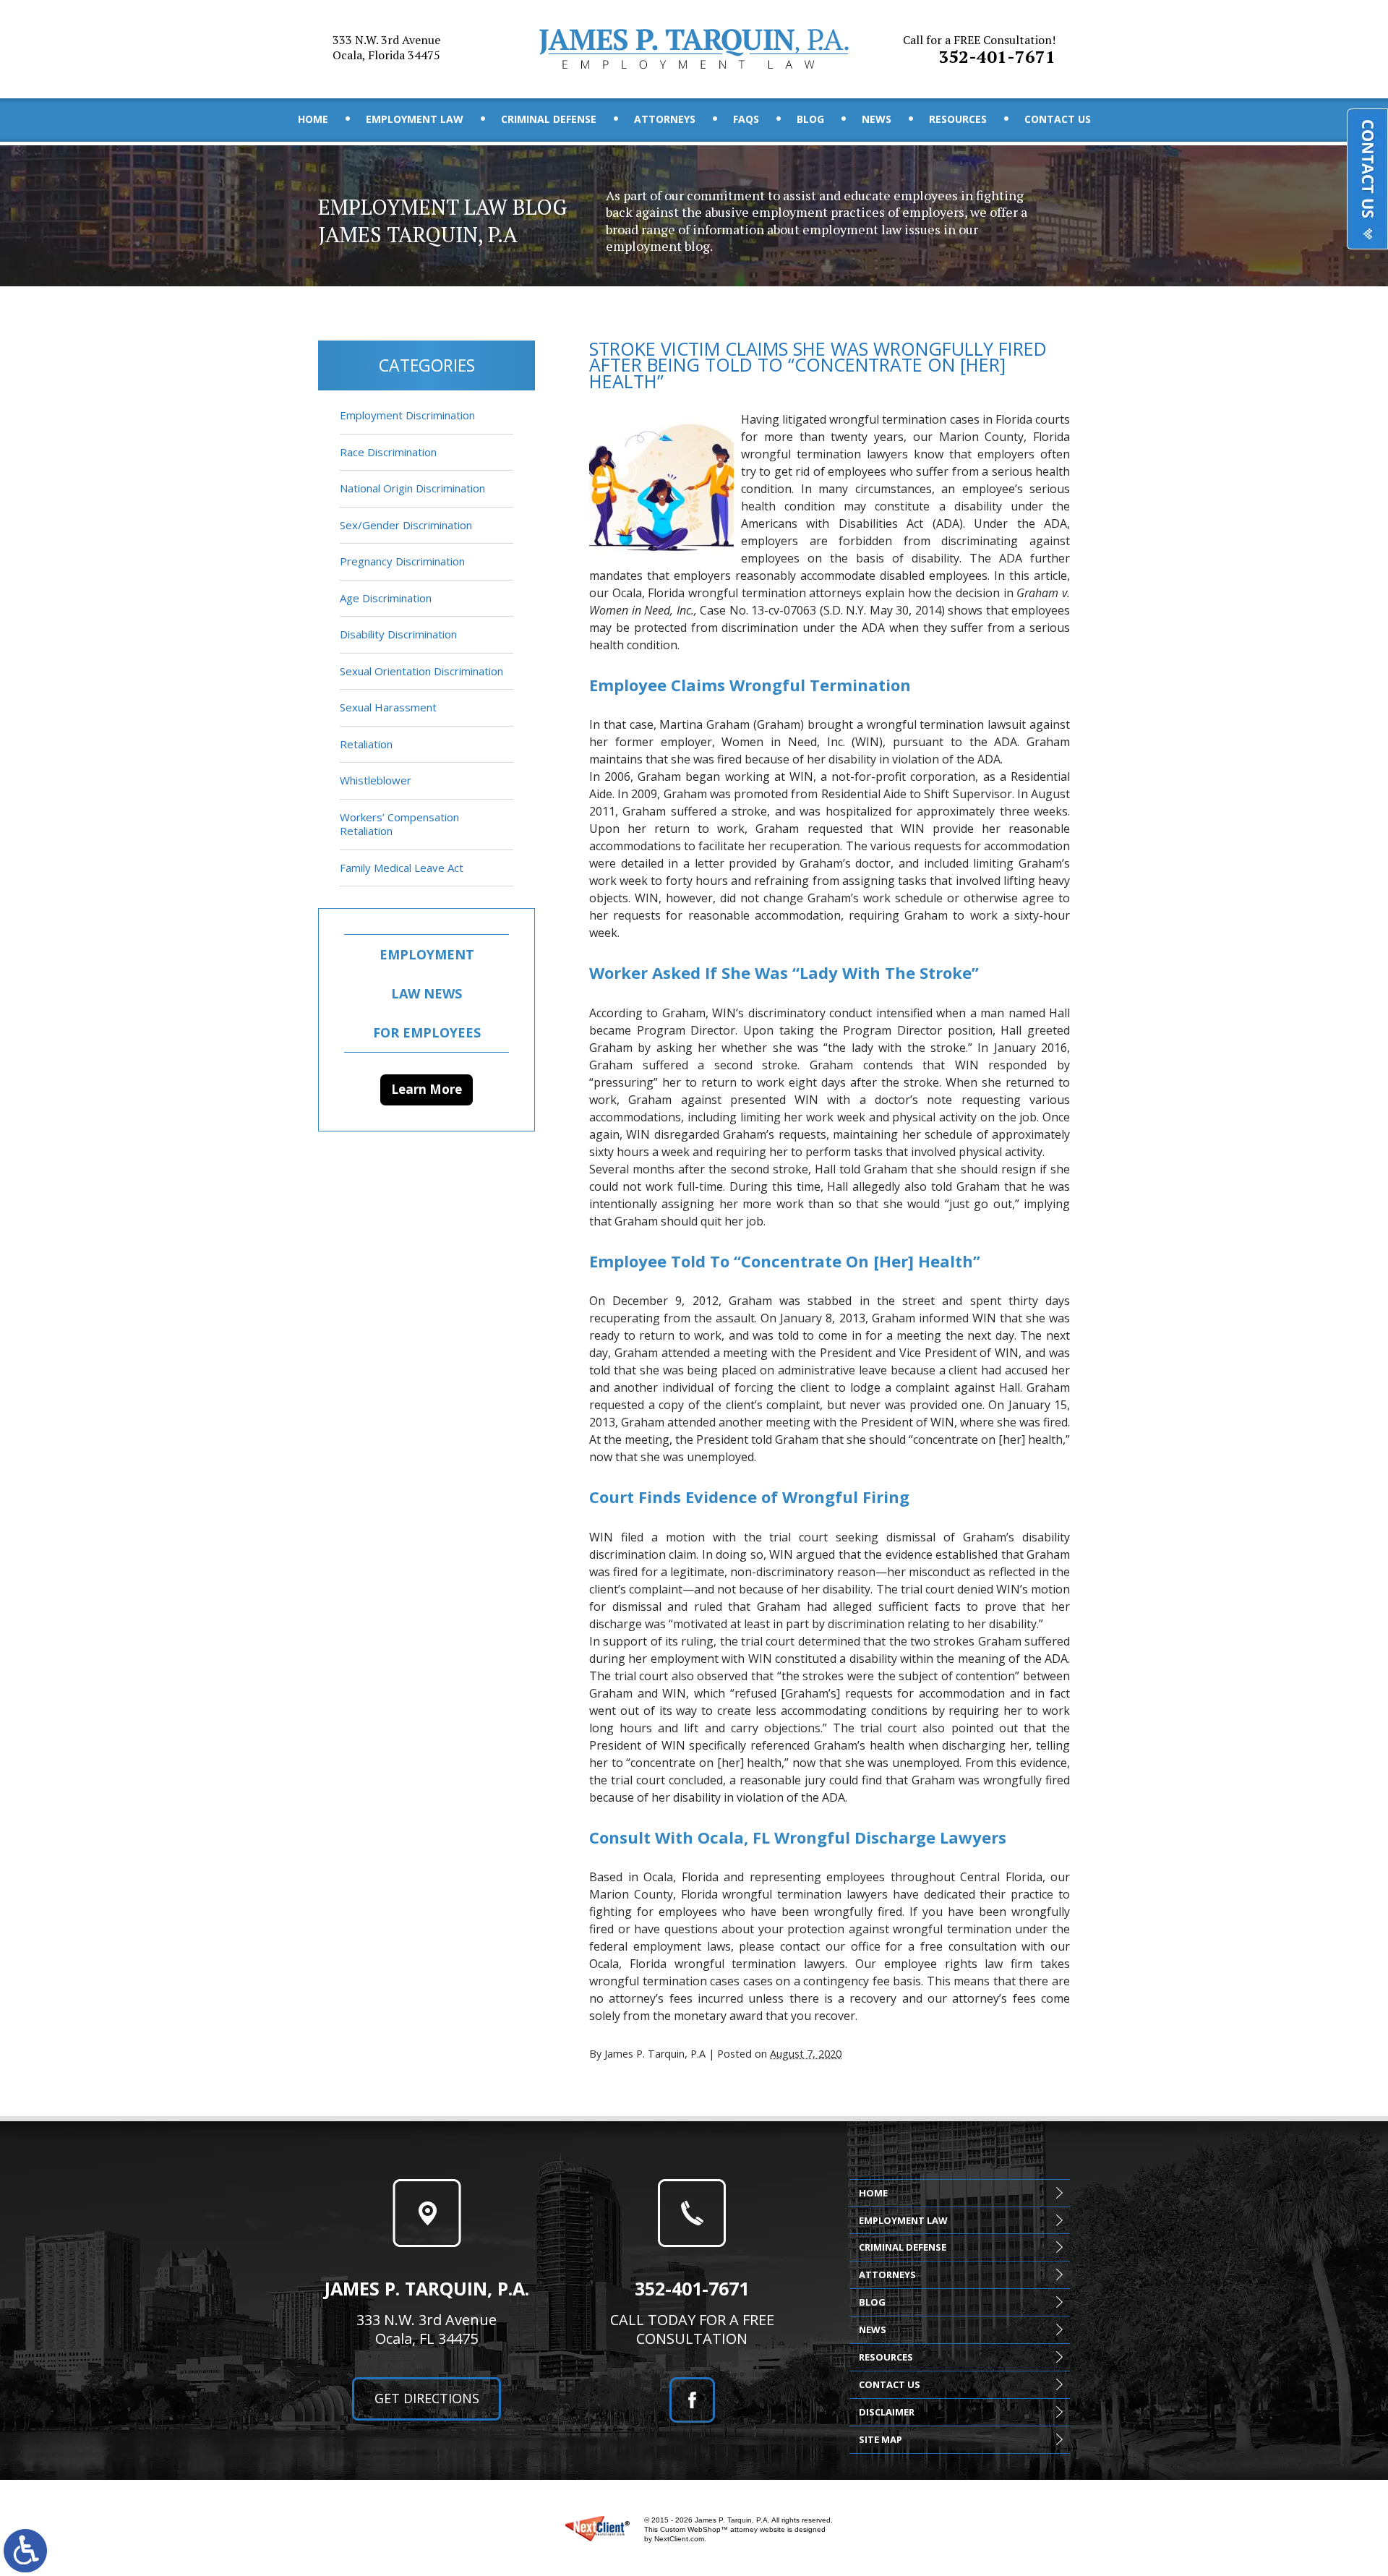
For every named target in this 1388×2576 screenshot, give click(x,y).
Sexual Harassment (388, 707)
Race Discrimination (388, 452)
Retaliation (366, 744)
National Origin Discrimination (412, 488)
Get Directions (427, 2398)
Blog (810, 119)
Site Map (881, 2439)
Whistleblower (376, 780)
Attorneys (665, 119)
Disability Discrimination (398, 634)
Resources (958, 119)
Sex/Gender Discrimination (406, 525)
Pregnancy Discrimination (402, 561)
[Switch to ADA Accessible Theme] (25, 2551)
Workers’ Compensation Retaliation (399, 824)
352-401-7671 (979, 50)
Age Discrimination (386, 598)
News (877, 119)
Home (313, 119)
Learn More (427, 1089)
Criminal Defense (549, 119)
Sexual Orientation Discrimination (421, 671)
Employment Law (415, 119)
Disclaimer (887, 2412)
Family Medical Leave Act (402, 868)
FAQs (746, 119)
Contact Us (1058, 119)
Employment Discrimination (407, 415)
